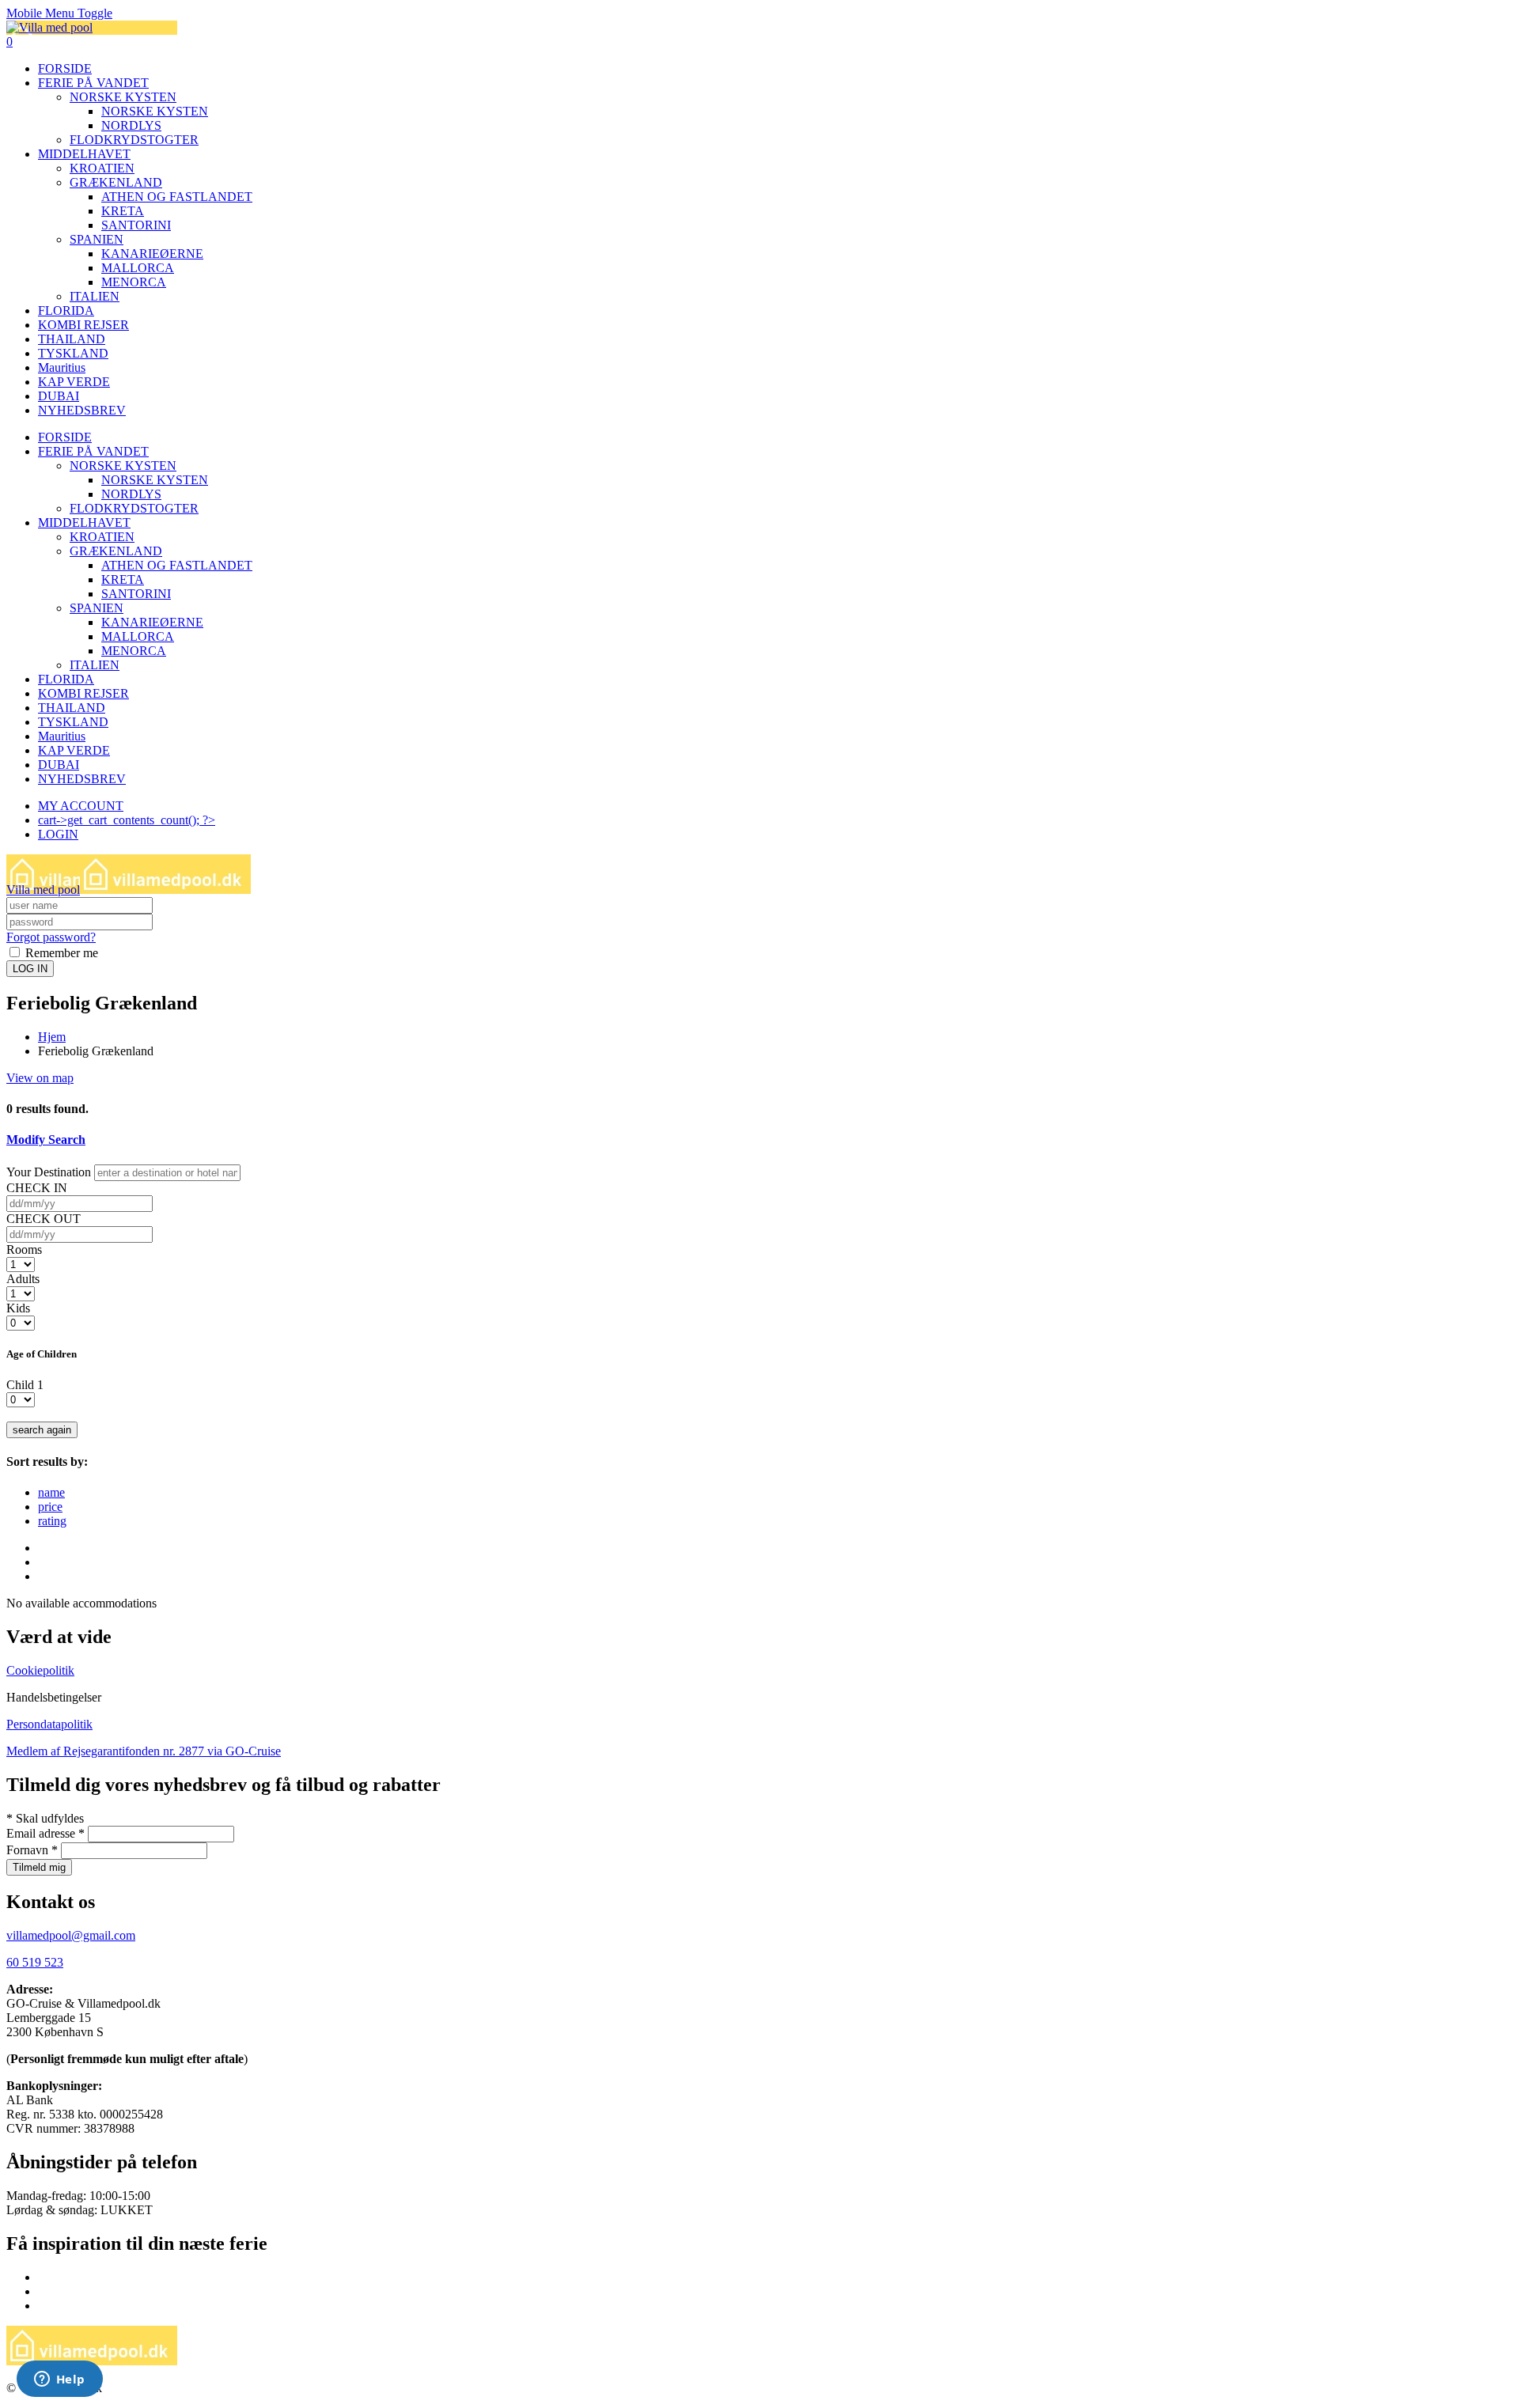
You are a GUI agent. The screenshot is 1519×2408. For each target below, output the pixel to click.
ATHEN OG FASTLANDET (177, 197)
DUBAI (59, 396)
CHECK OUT (44, 1219)
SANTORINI (136, 225)
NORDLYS (131, 125)
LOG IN (30, 969)
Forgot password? (51, 937)
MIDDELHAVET (84, 154)
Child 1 (25, 1385)
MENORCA (134, 282)
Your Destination (49, 1172)
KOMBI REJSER (83, 325)
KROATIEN (102, 168)
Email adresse (45, 1833)
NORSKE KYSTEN (123, 97)
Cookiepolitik (40, 1670)
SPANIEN (97, 239)
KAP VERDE (74, 382)
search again (42, 1430)
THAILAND (72, 339)
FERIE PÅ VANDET (93, 83)
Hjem (52, 1037)
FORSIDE (65, 68)
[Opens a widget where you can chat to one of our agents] (59, 2380)
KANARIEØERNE (152, 254)
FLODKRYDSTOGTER (134, 140)
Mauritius (62, 367)
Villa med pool (43, 890)
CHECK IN (37, 1188)
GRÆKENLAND (116, 182)
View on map (40, 1078)
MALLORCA (138, 268)
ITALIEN (95, 296)
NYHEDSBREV (82, 410)
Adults (23, 1279)
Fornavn (32, 1850)
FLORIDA (66, 310)
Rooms (24, 1249)
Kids (18, 1308)
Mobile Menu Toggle (59, 13)
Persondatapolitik (49, 1724)
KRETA (123, 211)
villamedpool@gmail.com (71, 1935)
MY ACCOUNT (81, 806)
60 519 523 (35, 1962)
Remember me (60, 953)
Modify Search (46, 1140)
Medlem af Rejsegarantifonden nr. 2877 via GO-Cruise (144, 1751)
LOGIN (58, 834)
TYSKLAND (73, 353)
